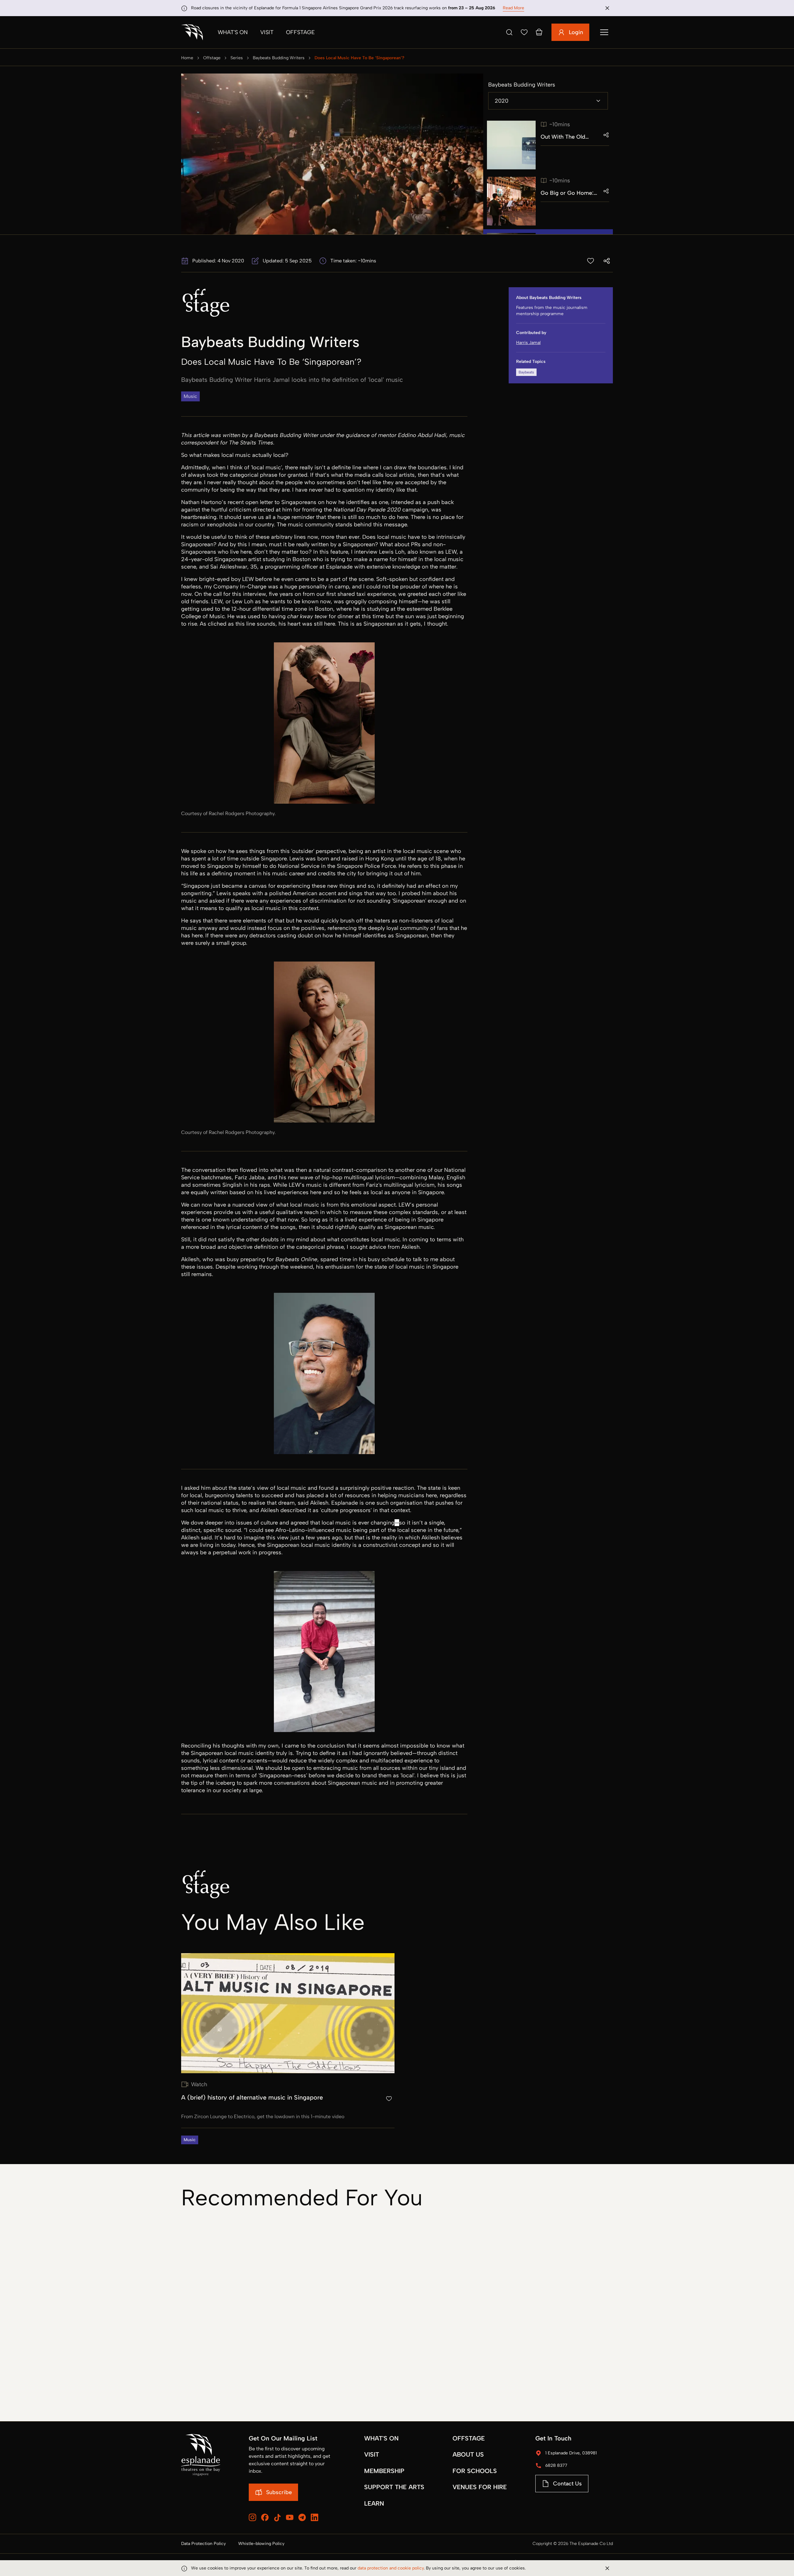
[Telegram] (302, 2517)
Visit (267, 32)
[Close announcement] (607, 8)
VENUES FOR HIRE (480, 2487)
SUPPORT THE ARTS (394, 2487)
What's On (233, 32)
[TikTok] (277, 2518)
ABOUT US (468, 2454)
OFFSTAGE (469, 2438)
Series (237, 58)
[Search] (509, 32)
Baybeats (526, 372)
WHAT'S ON (381, 2438)
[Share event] (607, 261)
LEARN (374, 2503)
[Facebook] (265, 2517)
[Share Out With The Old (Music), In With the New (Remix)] (606, 135)
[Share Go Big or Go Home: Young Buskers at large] (606, 191)
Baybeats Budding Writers (279, 58)
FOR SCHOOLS (475, 2471)
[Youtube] (290, 2517)
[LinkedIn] (314, 2517)
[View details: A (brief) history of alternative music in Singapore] (288, 2049)
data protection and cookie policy (391, 2568)
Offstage (300, 32)
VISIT (372, 2454)
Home (187, 58)
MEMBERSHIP (384, 2471)
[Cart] (539, 32)
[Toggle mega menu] (604, 32)
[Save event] (591, 261)
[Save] (524, 32)
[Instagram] (252, 2517)
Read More (513, 8)
